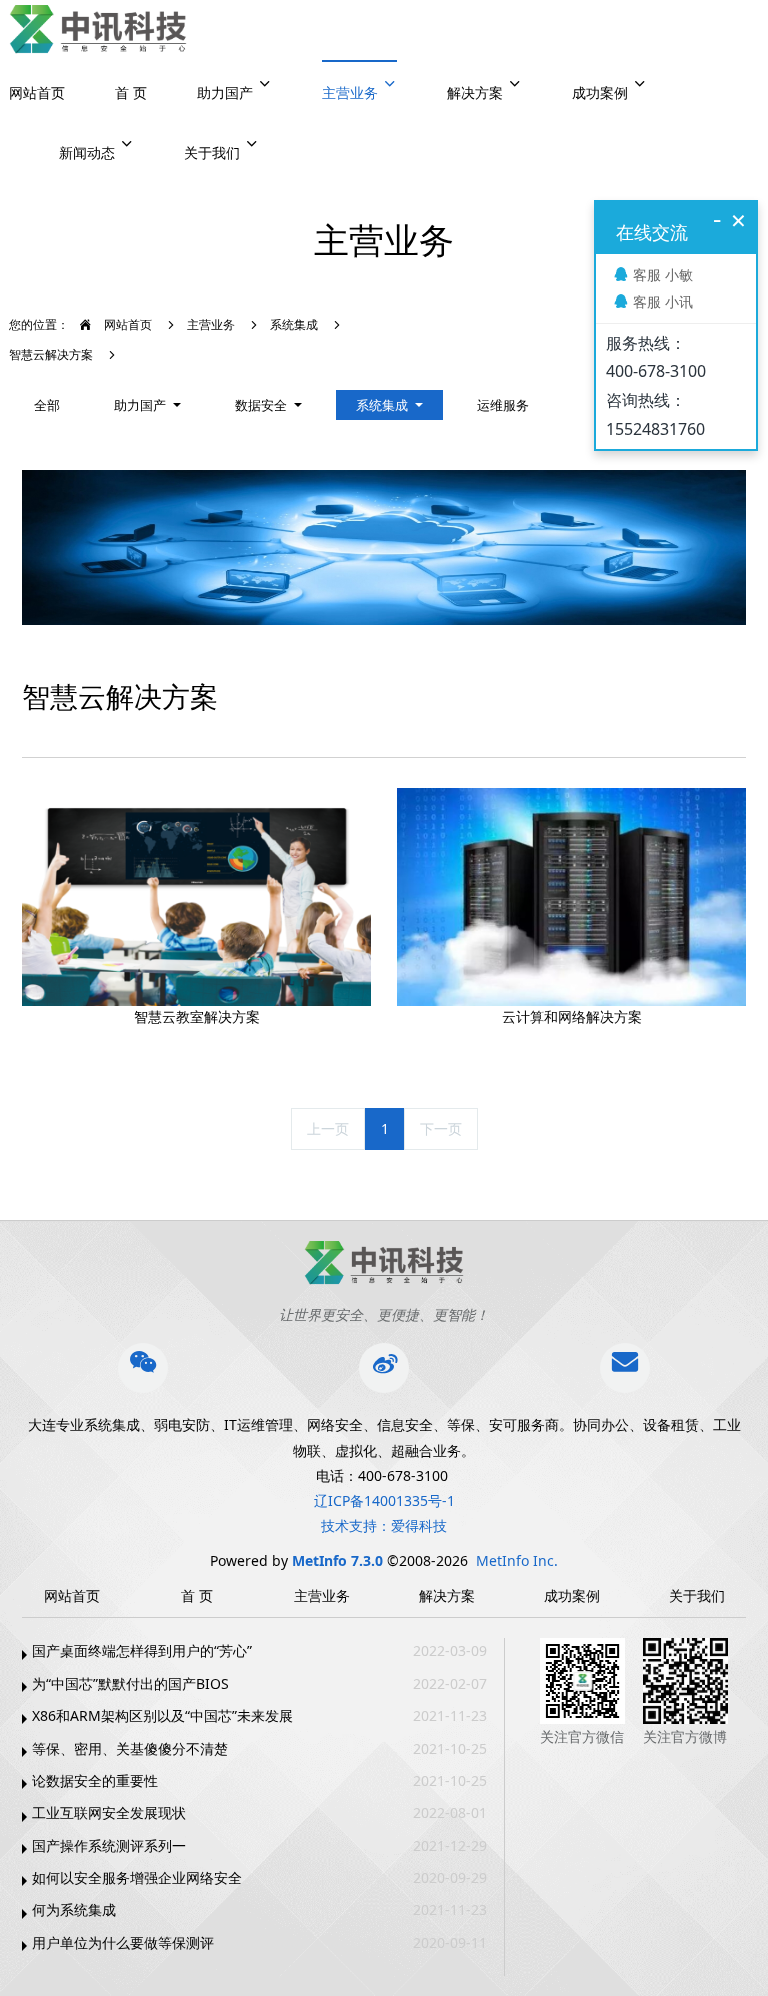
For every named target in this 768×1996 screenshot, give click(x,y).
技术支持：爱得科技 (384, 1525)
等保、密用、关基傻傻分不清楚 (130, 1748)
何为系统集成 (74, 1909)
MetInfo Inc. (517, 1560)
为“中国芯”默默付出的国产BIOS (130, 1683)
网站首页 (37, 92)
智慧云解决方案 (51, 354)
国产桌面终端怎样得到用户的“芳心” (142, 1650)
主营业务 (211, 324)
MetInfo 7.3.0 (337, 1560)
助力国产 (141, 405)
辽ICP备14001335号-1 (384, 1500)
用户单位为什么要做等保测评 (123, 1942)
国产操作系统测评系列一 (109, 1845)
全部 (47, 405)
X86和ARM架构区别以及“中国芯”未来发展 (162, 1715)
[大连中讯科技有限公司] (98, 30)
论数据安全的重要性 (95, 1780)
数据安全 (262, 405)
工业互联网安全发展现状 (109, 1812)
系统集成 (294, 324)
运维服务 (503, 405)
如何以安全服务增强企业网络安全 (137, 1877)
